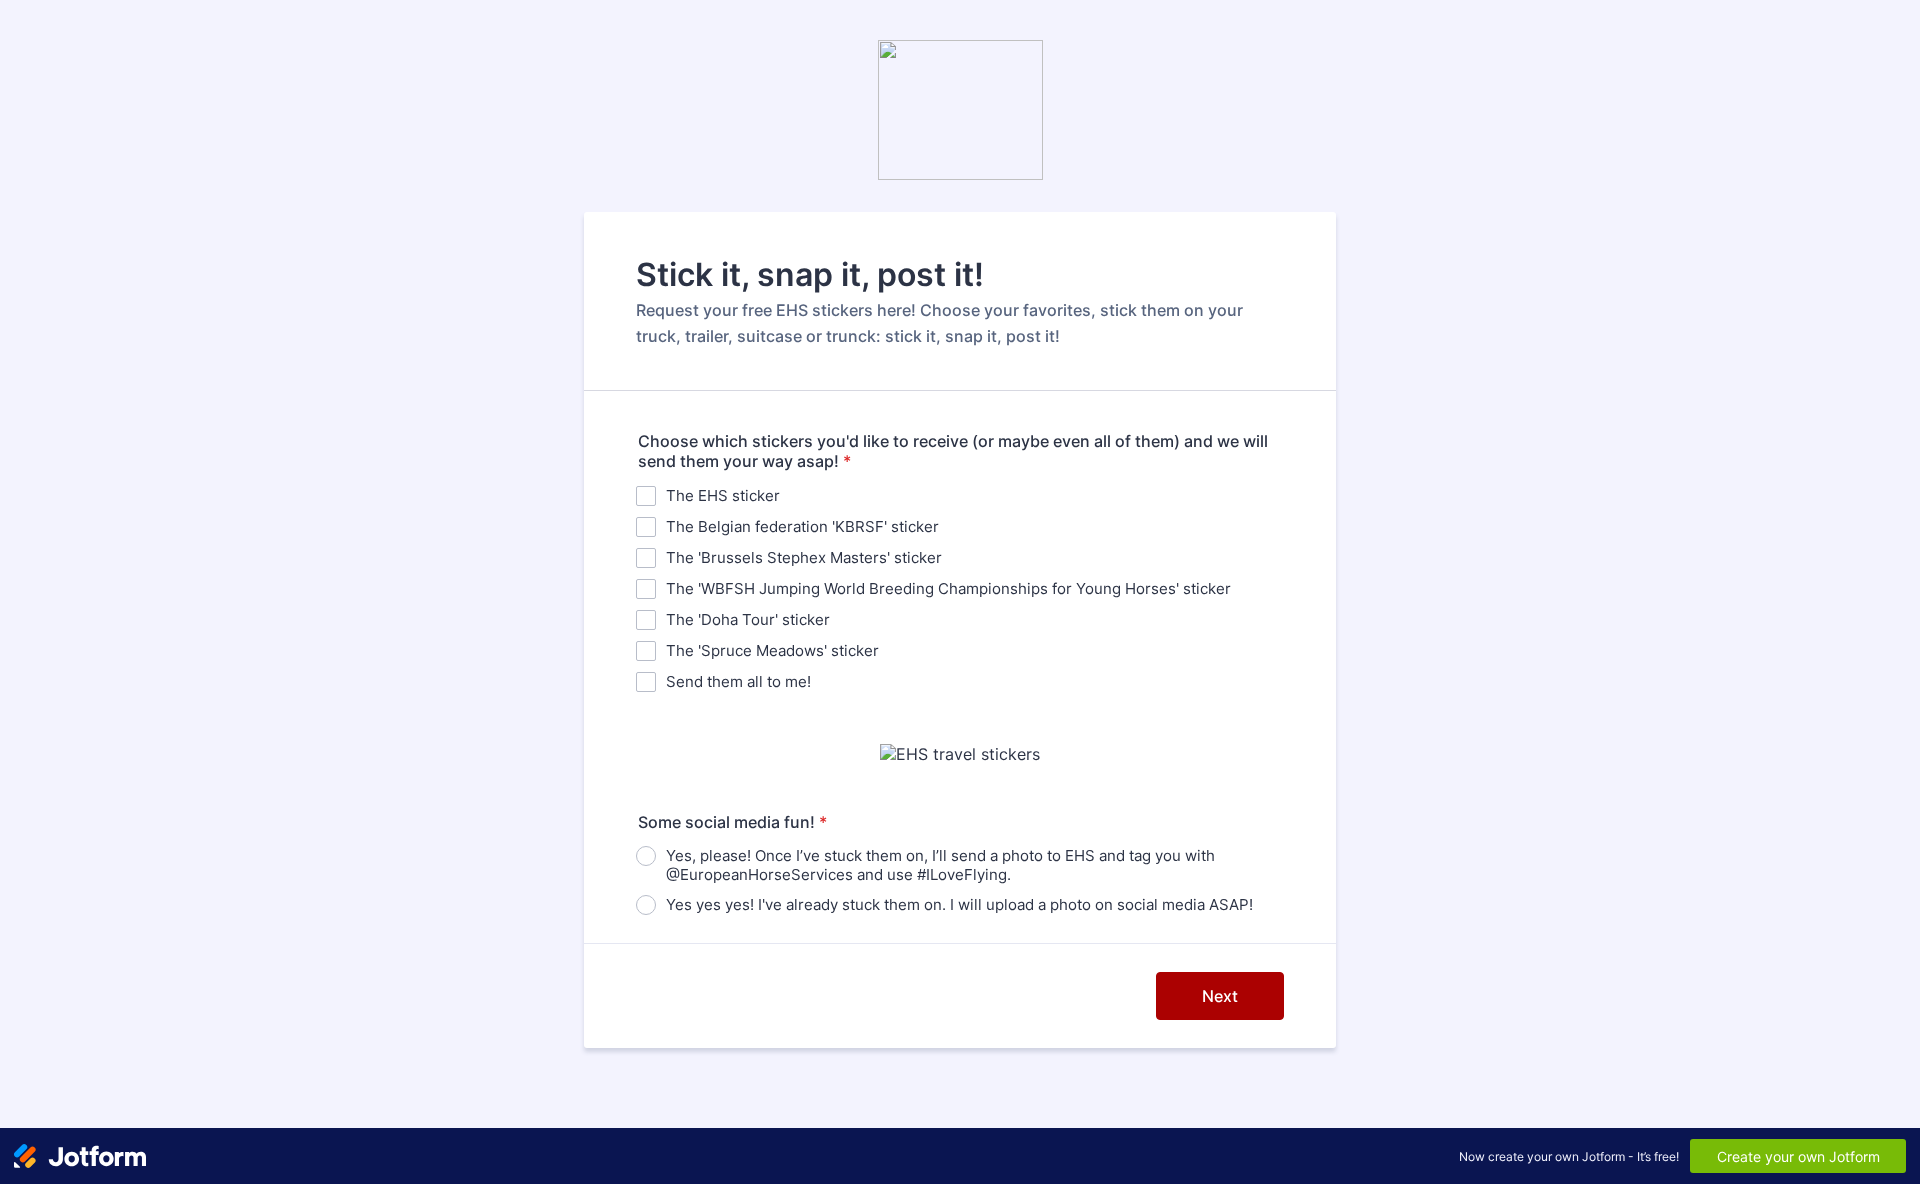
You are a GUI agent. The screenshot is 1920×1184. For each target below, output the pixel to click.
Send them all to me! (738, 681)
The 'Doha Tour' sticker (748, 619)
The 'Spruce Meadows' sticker (772, 650)
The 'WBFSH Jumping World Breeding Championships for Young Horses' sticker (948, 588)
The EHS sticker (723, 495)
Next (1220, 996)
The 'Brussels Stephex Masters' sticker (804, 557)
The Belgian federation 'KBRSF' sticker (802, 526)
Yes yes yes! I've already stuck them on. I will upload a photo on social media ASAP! (959, 904)
